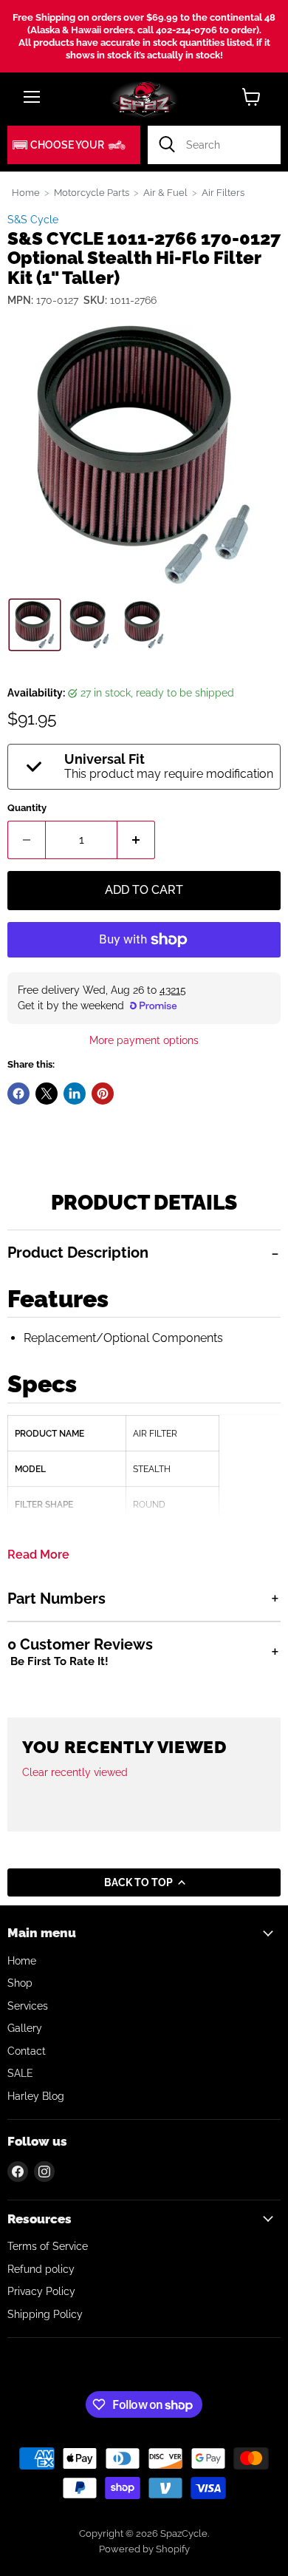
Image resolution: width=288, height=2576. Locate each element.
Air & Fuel (165, 193)
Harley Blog (36, 2096)
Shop (20, 1983)
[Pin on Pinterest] (103, 1094)
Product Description (78, 1253)
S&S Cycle (33, 220)
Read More (38, 1555)
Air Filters (223, 193)
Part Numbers (56, 1599)
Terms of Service (48, 2246)
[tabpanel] (144, 1403)
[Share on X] (47, 1094)
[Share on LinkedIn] (75, 1094)
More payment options (144, 1040)
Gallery (25, 2028)
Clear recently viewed (75, 1772)
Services (28, 2006)
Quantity (27, 808)
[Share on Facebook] (18, 1094)
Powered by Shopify (144, 2549)
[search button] (167, 145)
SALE (20, 2073)
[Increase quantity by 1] (136, 840)
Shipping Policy (45, 2314)
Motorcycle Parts (92, 193)
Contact (27, 2051)
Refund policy (41, 2269)
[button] (74, 145)
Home (26, 193)
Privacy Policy (41, 2291)
